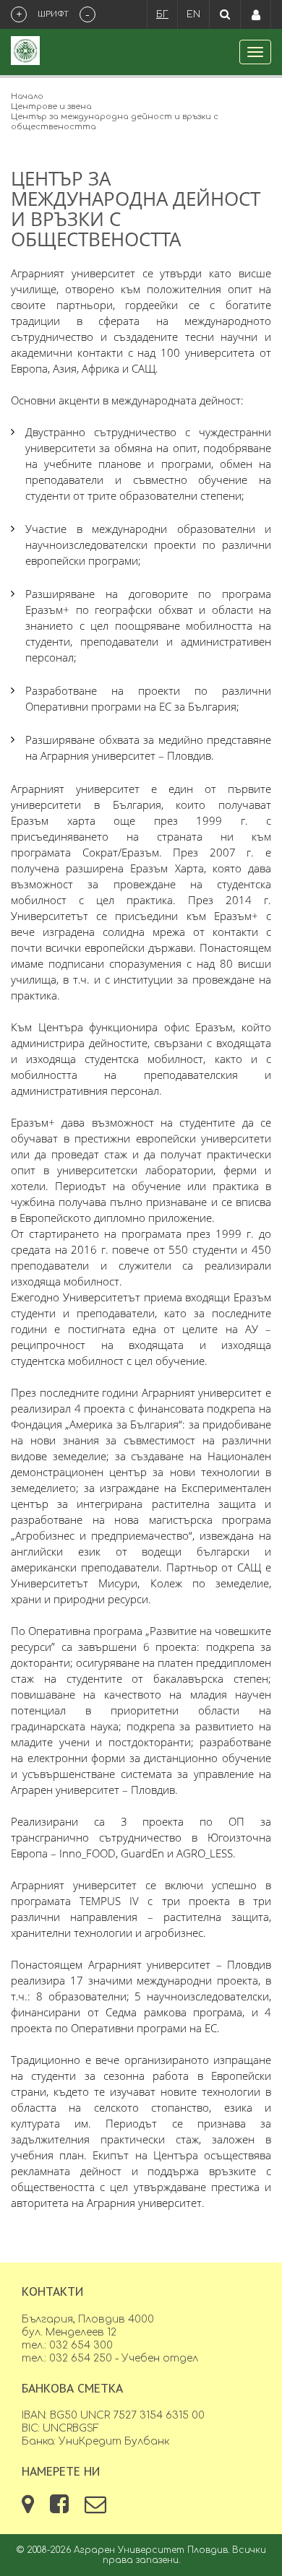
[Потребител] (256, 14)
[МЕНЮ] (255, 52)
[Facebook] (61, 2508)
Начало (27, 96)
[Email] (95, 2508)
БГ (162, 14)
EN (193, 14)
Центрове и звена (51, 107)
